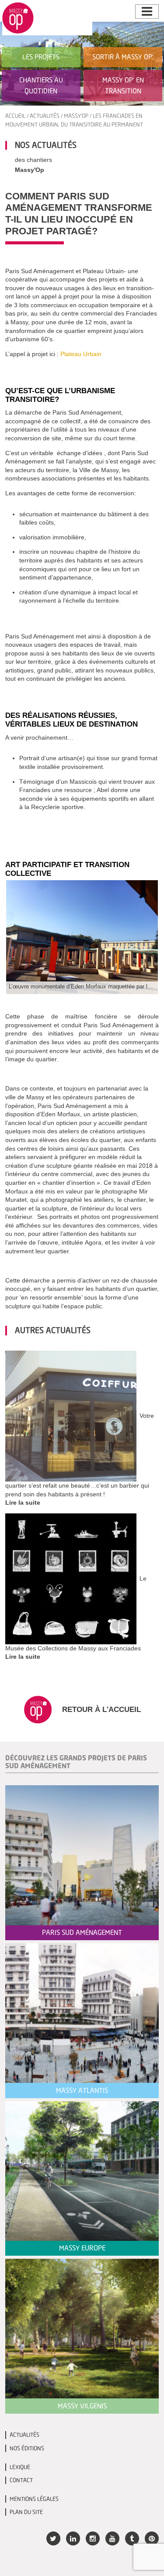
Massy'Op (76, 116)
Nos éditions (27, 2448)
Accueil (15, 116)
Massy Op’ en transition (123, 85)
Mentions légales (34, 2499)
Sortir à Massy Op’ (123, 57)
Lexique (20, 2467)
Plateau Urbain (81, 354)
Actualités (45, 116)
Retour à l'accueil (100, 1709)
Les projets (41, 57)
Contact (21, 2480)
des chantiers (33, 160)
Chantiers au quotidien (41, 85)
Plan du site (26, 2512)
